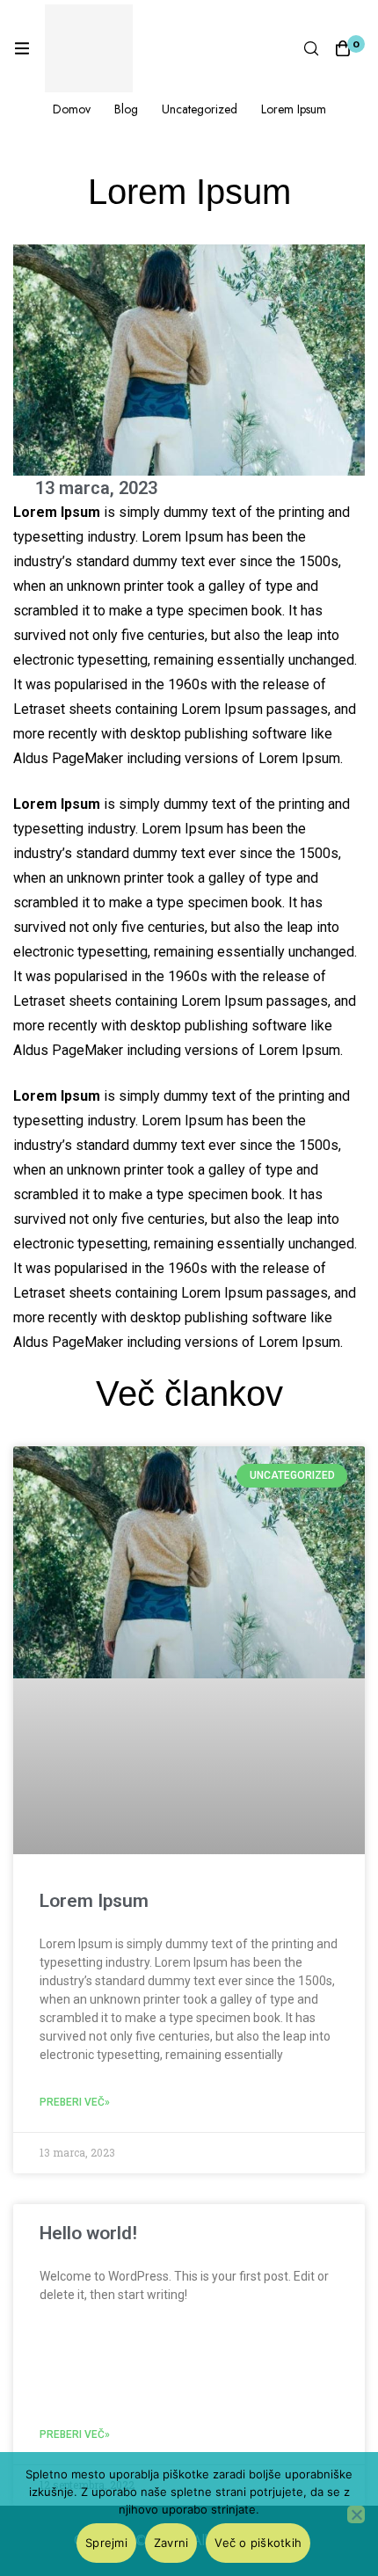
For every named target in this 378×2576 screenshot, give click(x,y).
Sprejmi (106, 2543)
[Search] (311, 48)
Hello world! (88, 2233)
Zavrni (171, 2543)
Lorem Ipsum (94, 1901)
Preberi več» (75, 2102)
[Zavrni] (356, 2514)
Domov (72, 109)
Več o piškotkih (258, 2543)
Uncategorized (200, 109)
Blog (126, 109)
